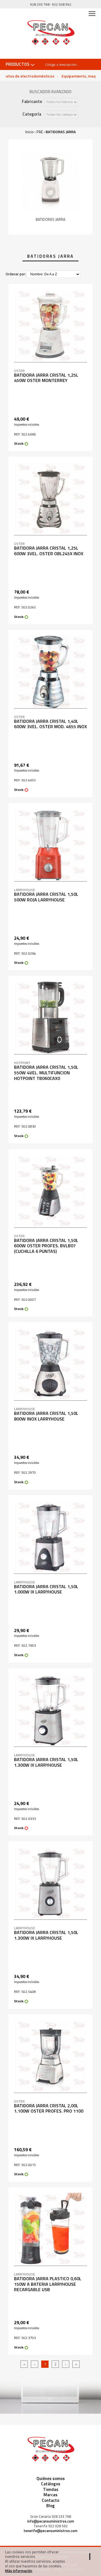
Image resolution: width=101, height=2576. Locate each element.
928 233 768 (40, 4)
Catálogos (51, 2484)
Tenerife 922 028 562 (50, 2526)
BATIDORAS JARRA (61, 132)
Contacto (50, 2500)
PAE (40, 132)
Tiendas (51, 2489)
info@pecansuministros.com (51, 2521)
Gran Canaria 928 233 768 (51, 2517)
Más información (19, 2571)
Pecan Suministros (51, 34)
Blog (50, 2506)
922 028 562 (62, 4)
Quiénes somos (51, 2478)
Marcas (50, 2495)
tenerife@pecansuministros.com (50, 2531)
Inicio (29, 132)
